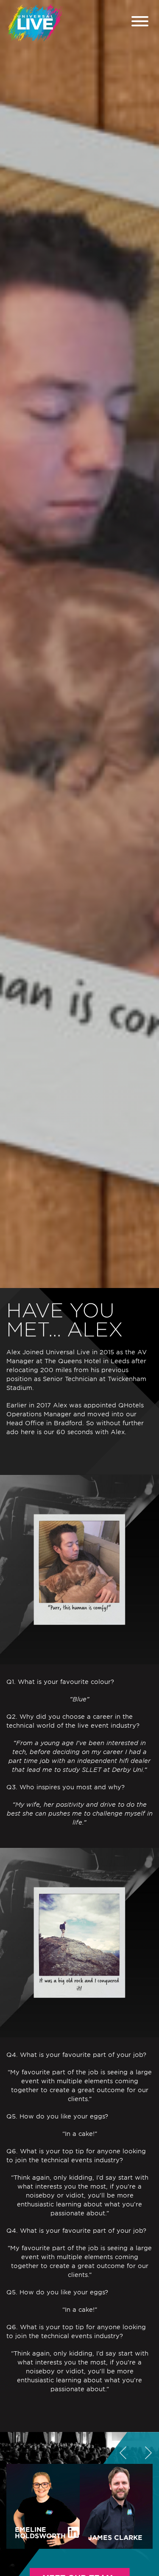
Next (148, 2451)
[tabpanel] (79, 644)
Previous (123, 2451)
